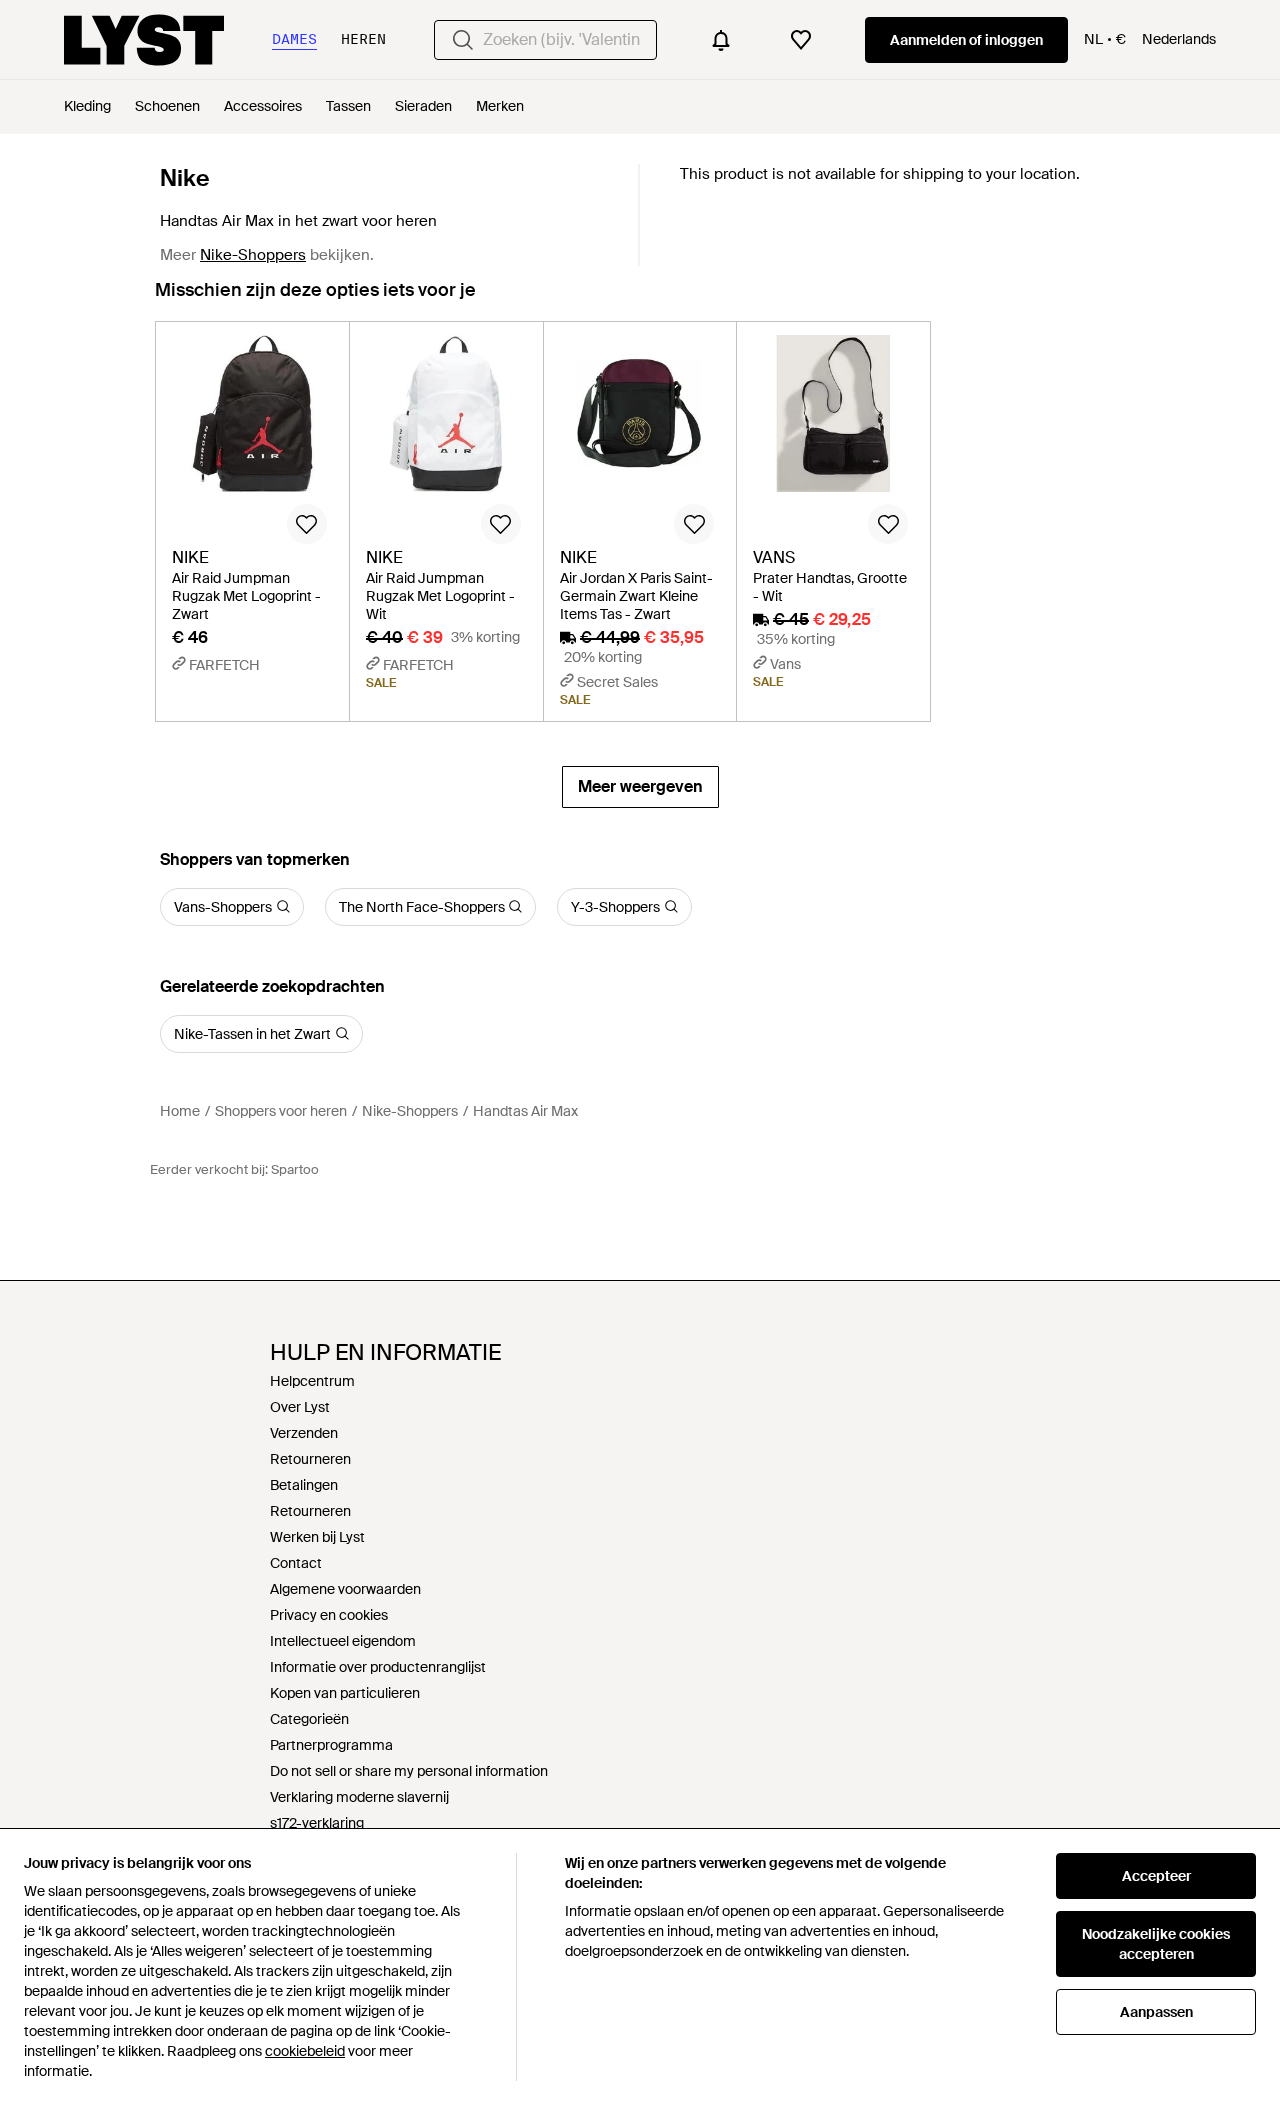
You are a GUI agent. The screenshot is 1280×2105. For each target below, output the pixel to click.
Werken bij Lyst (317, 1537)
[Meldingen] (721, 40)
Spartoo (295, 1169)
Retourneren (310, 1459)
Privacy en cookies (329, 1615)
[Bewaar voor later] (307, 524)
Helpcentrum (312, 1381)
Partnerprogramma (331, 1745)
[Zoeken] (463, 40)
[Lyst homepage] (144, 40)
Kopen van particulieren (345, 1693)
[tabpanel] (640, 564)
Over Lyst (300, 1407)
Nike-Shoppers (253, 255)
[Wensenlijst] (801, 40)
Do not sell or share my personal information (409, 1771)
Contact (296, 1563)
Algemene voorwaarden (345, 1589)
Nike (185, 178)
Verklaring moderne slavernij (359, 1797)
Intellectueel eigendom (343, 1641)
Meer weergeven (640, 786)
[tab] (315, 299)
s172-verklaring (317, 1823)
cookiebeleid (305, 2051)
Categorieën (309, 1719)
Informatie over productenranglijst (378, 1667)
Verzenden (304, 1433)
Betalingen (304, 1485)
